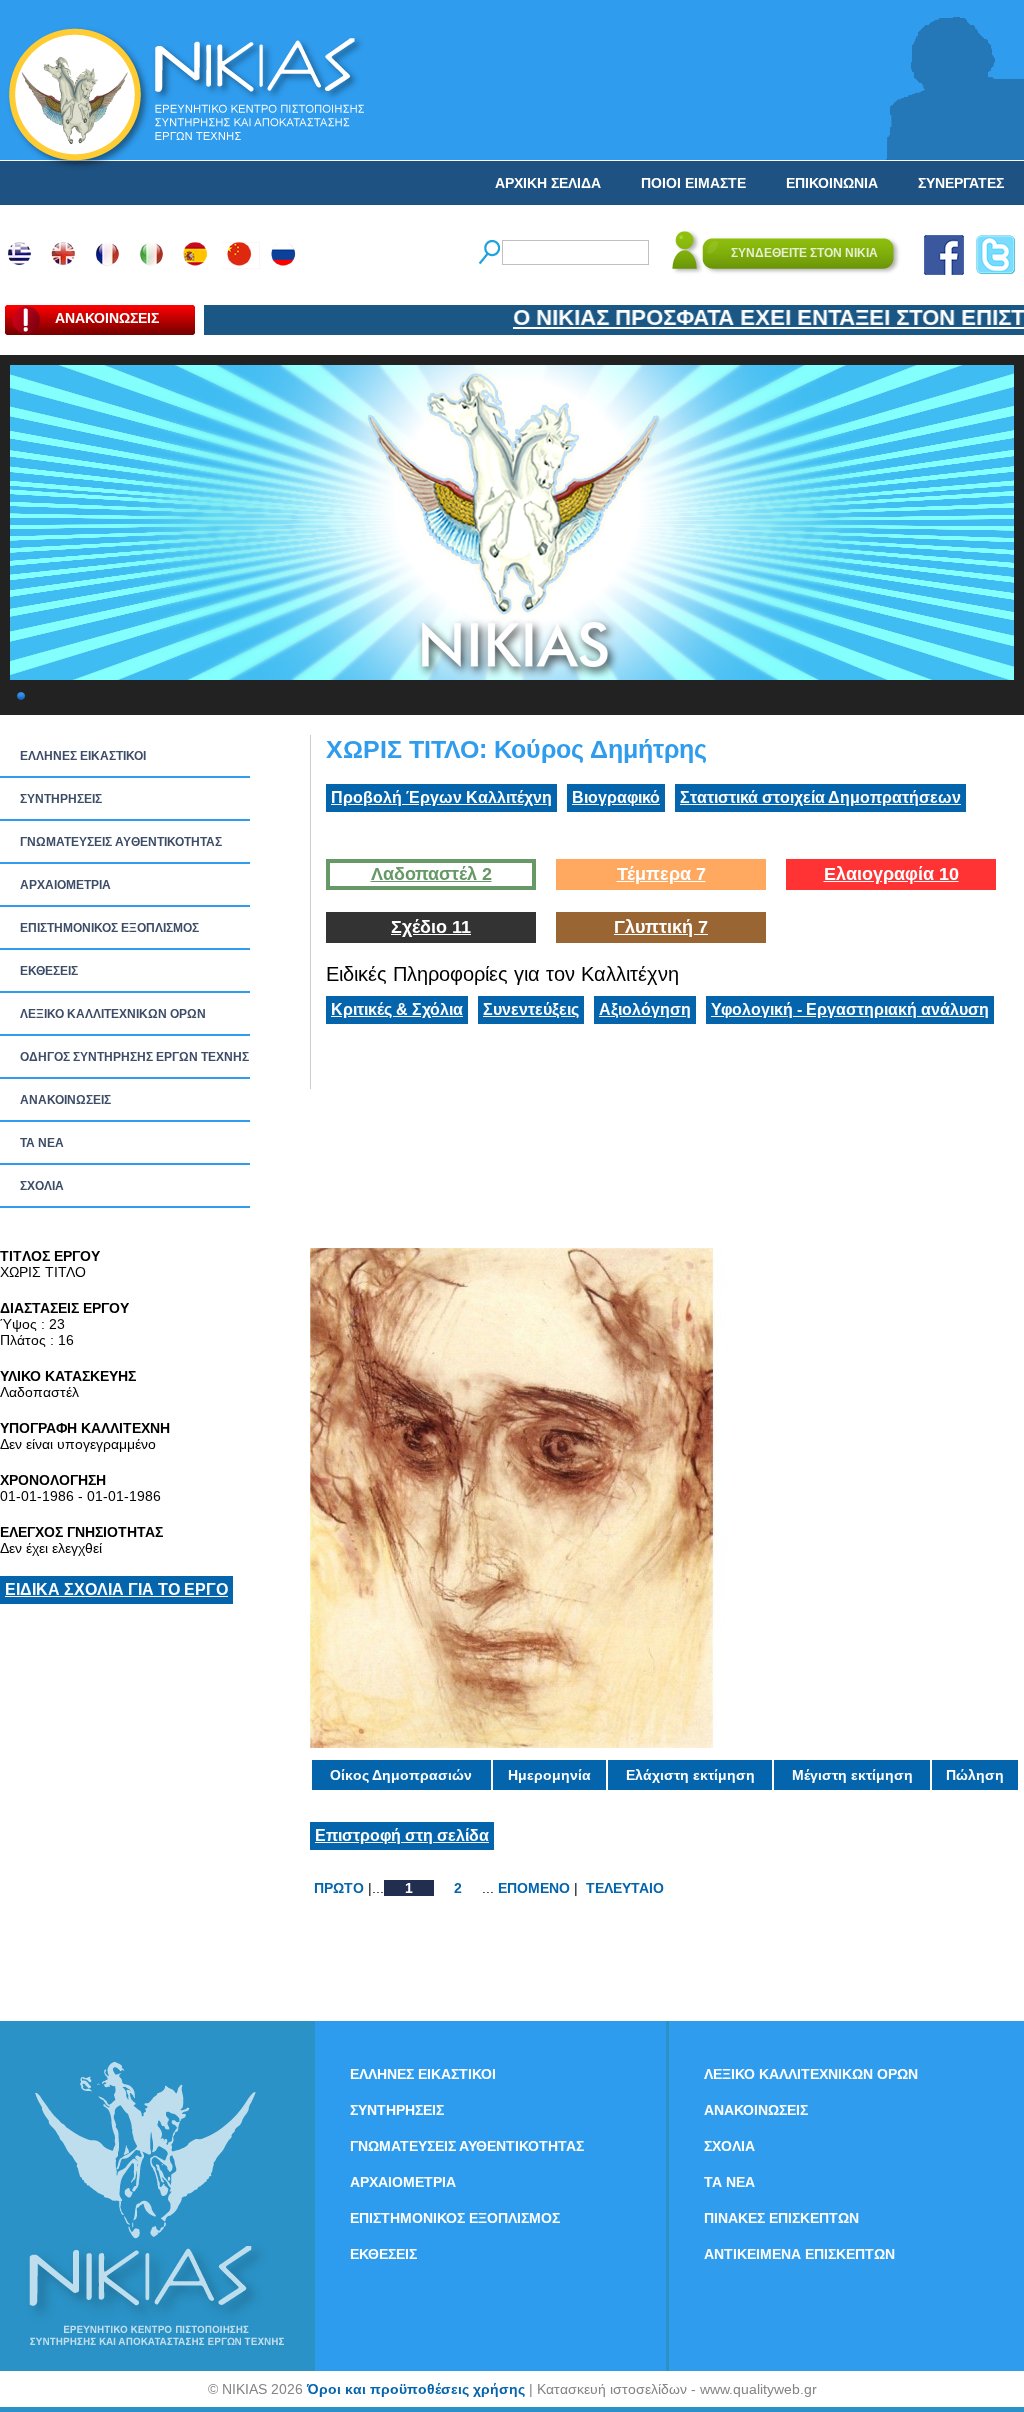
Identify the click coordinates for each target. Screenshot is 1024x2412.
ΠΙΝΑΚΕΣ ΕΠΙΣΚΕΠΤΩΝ (781, 2218)
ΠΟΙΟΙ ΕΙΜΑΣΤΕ (693, 183)
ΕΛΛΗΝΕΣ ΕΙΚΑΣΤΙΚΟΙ (83, 756)
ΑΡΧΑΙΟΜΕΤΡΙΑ (65, 885)
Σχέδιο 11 (431, 927)
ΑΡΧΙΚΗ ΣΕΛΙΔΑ (548, 183)
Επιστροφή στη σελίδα (402, 1835)
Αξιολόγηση (645, 1009)
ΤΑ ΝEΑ (42, 1143)
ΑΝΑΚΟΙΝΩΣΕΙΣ (65, 1100)
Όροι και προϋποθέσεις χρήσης (416, 2389)
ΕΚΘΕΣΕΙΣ (49, 971)
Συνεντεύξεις (531, 1009)
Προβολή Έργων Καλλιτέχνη (441, 797)
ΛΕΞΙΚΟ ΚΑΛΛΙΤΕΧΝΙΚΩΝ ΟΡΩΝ (113, 1014)
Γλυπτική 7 (661, 927)
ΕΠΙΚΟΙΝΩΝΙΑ (832, 183)
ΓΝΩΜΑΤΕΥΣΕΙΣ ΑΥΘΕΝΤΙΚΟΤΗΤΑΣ (121, 842)
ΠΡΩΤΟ (339, 1888)
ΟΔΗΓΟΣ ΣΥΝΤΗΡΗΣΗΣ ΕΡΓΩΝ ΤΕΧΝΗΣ (134, 1057)
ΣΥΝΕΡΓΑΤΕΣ (961, 183)
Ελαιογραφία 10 (891, 874)
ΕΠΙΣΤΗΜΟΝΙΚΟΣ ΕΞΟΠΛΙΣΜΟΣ (109, 928)
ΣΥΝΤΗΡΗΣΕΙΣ (61, 799)
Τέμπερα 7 (661, 874)
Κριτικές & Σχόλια (397, 1009)
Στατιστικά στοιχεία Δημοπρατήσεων (820, 797)
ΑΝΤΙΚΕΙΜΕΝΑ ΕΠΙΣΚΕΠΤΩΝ (799, 2254)
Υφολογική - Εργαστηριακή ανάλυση (850, 1009)
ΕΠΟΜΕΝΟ (534, 1888)
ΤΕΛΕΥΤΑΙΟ (625, 1888)
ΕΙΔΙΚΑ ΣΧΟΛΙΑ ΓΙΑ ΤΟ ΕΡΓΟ (116, 1589)
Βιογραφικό (616, 797)
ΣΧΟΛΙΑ (42, 1186)
